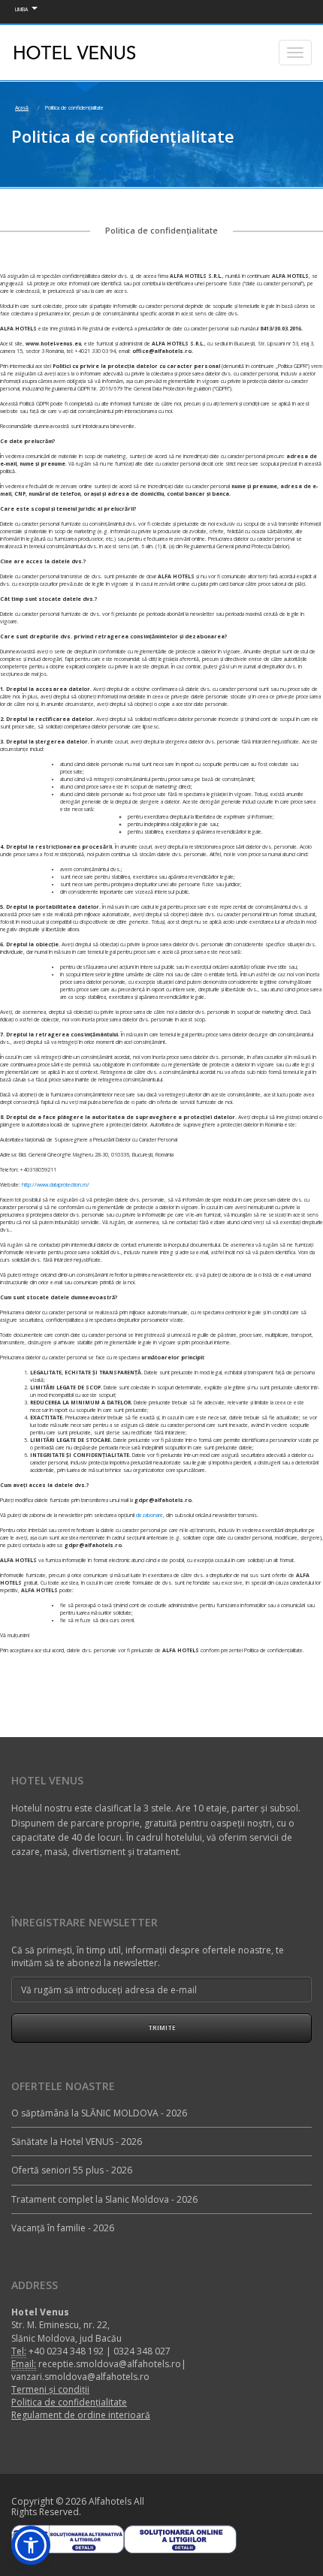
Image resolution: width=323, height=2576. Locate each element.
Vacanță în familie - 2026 (63, 2228)
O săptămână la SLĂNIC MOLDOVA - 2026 (99, 2113)
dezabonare (149, 1515)
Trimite (162, 2027)
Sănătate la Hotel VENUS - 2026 (77, 2142)
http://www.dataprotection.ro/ (56, 1185)
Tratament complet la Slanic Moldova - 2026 (104, 2199)
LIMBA (21, 9)
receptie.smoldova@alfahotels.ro (110, 2364)
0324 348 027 (142, 2351)
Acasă (22, 108)
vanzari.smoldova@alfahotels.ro (80, 2377)
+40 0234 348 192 (66, 2351)
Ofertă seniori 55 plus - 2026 (72, 2170)
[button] (31, 2545)
